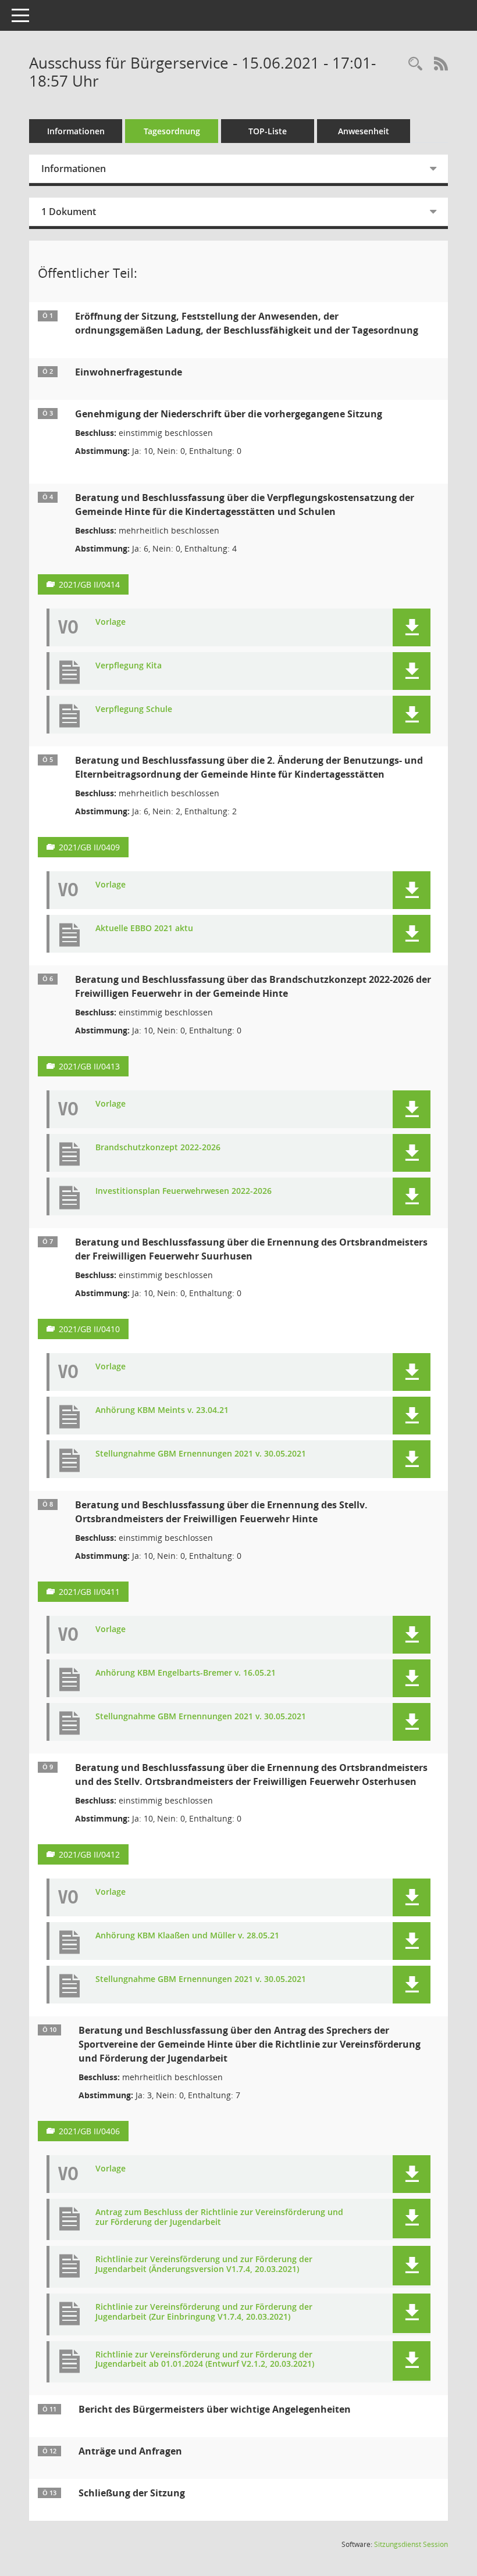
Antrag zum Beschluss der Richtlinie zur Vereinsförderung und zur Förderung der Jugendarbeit (219, 2217)
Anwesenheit (364, 131)
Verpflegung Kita (129, 666)
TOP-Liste (268, 131)
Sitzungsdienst (411, 2544)
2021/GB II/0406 (89, 2131)
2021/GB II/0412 (89, 1854)
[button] (412, 627)
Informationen (76, 131)
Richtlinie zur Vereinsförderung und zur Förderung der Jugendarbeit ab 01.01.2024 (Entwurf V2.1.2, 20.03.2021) (205, 2360)
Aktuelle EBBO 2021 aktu (144, 929)
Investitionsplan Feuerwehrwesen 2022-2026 (184, 1191)
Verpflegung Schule (134, 709)
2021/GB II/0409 (89, 847)
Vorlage (111, 622)
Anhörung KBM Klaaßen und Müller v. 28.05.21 (187, 1936)
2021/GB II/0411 (89, 1592)
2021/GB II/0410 (89, 1329)
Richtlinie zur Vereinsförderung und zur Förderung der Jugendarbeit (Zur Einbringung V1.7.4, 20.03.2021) (204, 2312)
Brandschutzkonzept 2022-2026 (158, 1148)
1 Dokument (69, 212)
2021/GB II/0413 (89, 1066)
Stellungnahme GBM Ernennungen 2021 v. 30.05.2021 (201, 1454)
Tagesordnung (172, 131)
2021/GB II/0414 (89, 584)
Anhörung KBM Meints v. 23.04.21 (162, 1410)
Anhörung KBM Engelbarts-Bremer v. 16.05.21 (186, 1673)
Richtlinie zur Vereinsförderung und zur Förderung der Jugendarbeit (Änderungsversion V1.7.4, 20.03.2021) (204, 2264)
